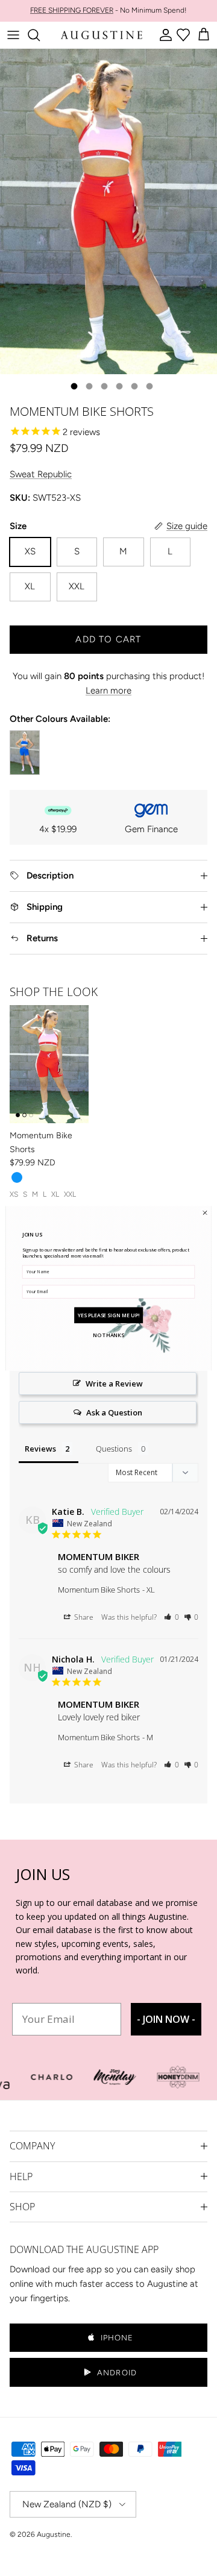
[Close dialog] (205, 1212)
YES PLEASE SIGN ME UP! (108, 1315)
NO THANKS (108, 1335)
